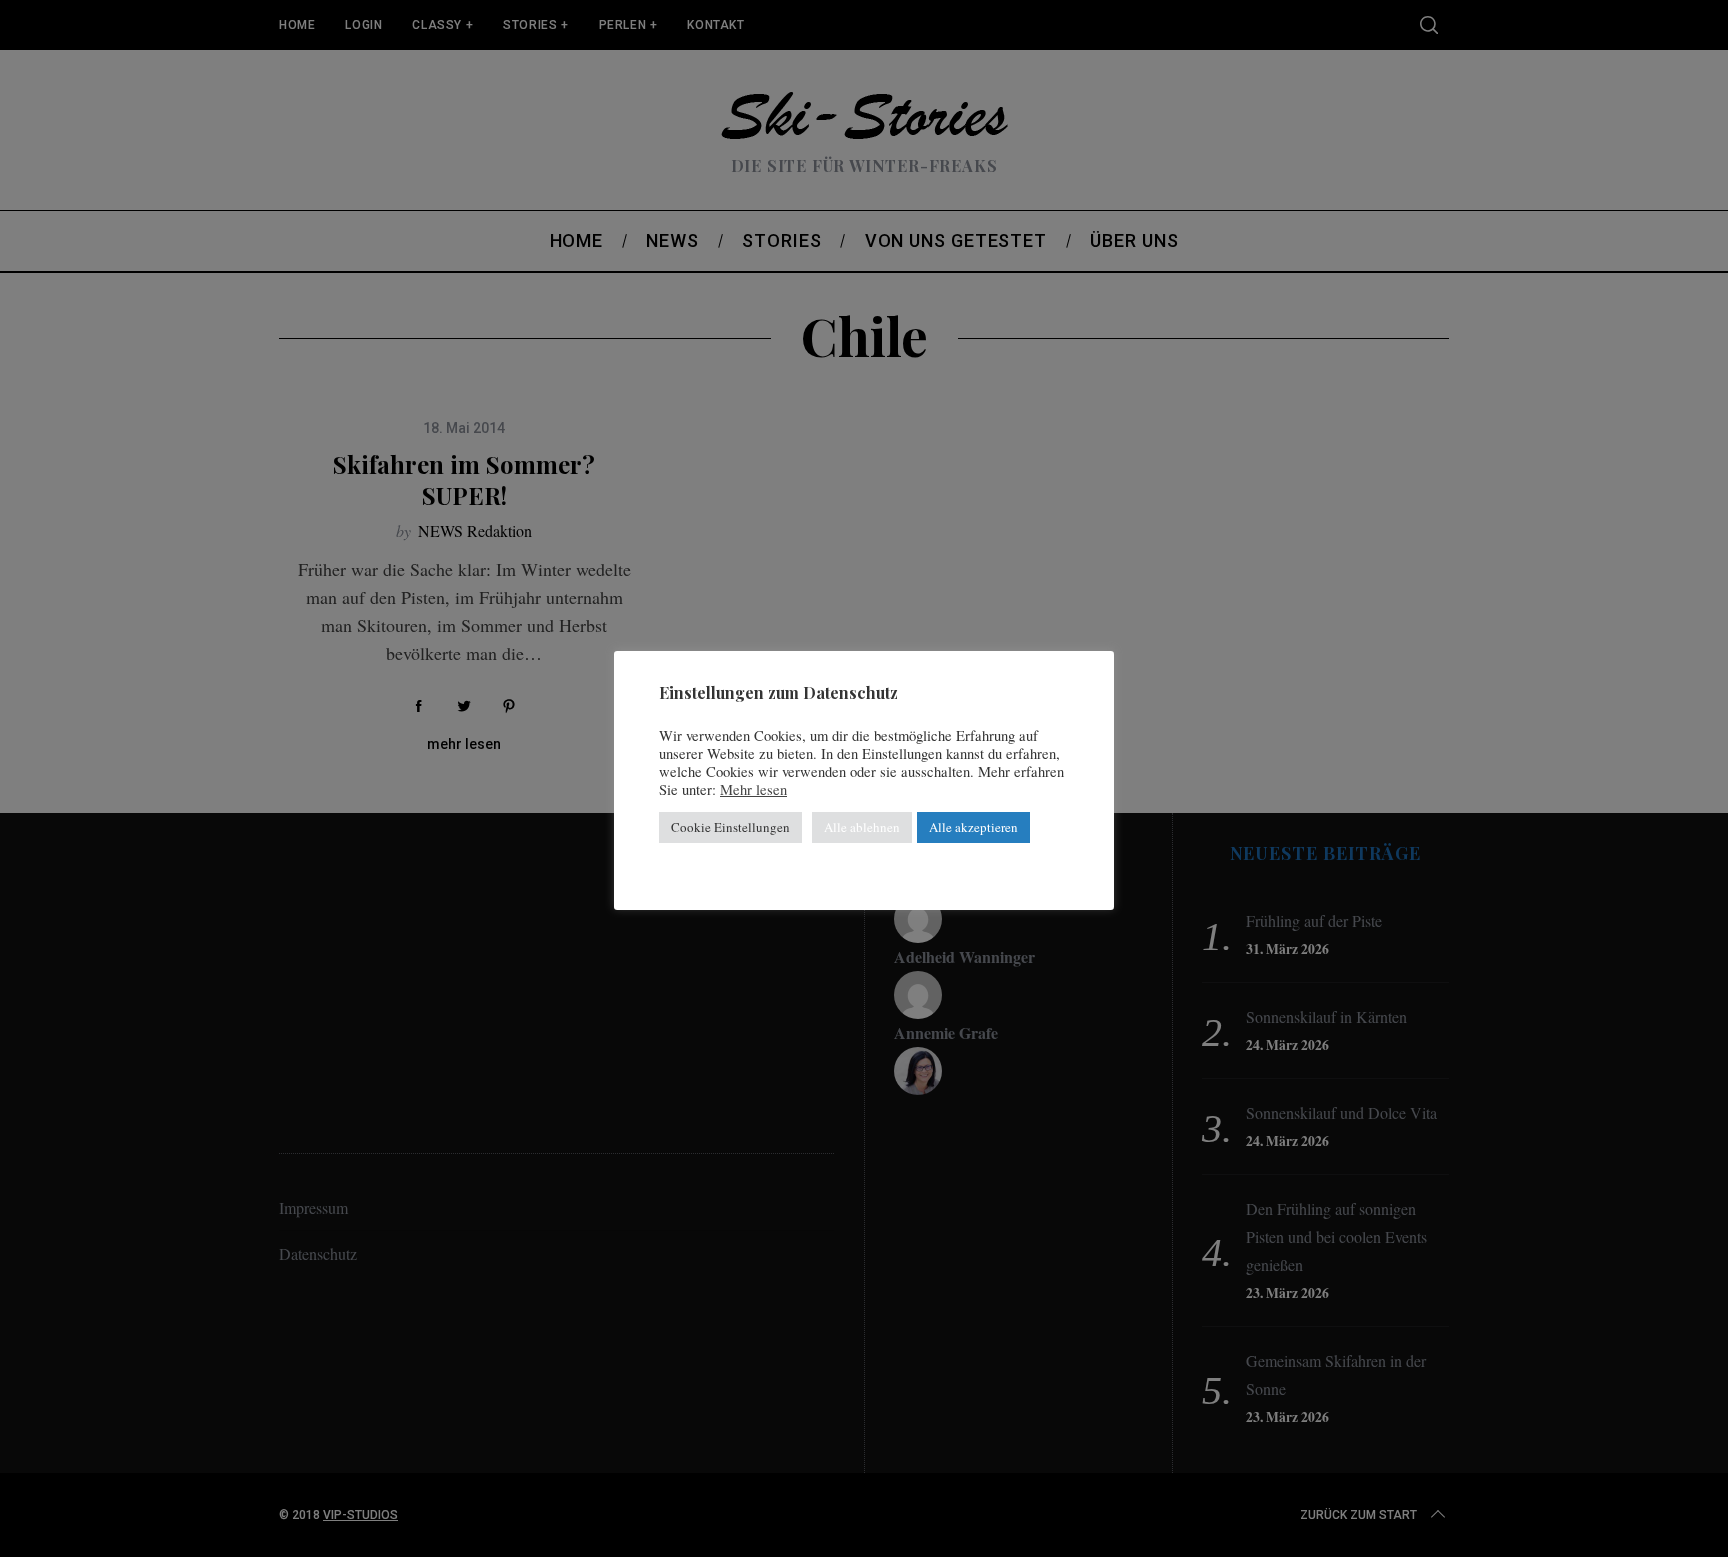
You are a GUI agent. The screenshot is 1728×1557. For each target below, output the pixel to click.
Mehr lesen (753, 790)
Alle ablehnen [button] (862, 827)
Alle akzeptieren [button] (973, 827)
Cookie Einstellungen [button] (730, 827)
